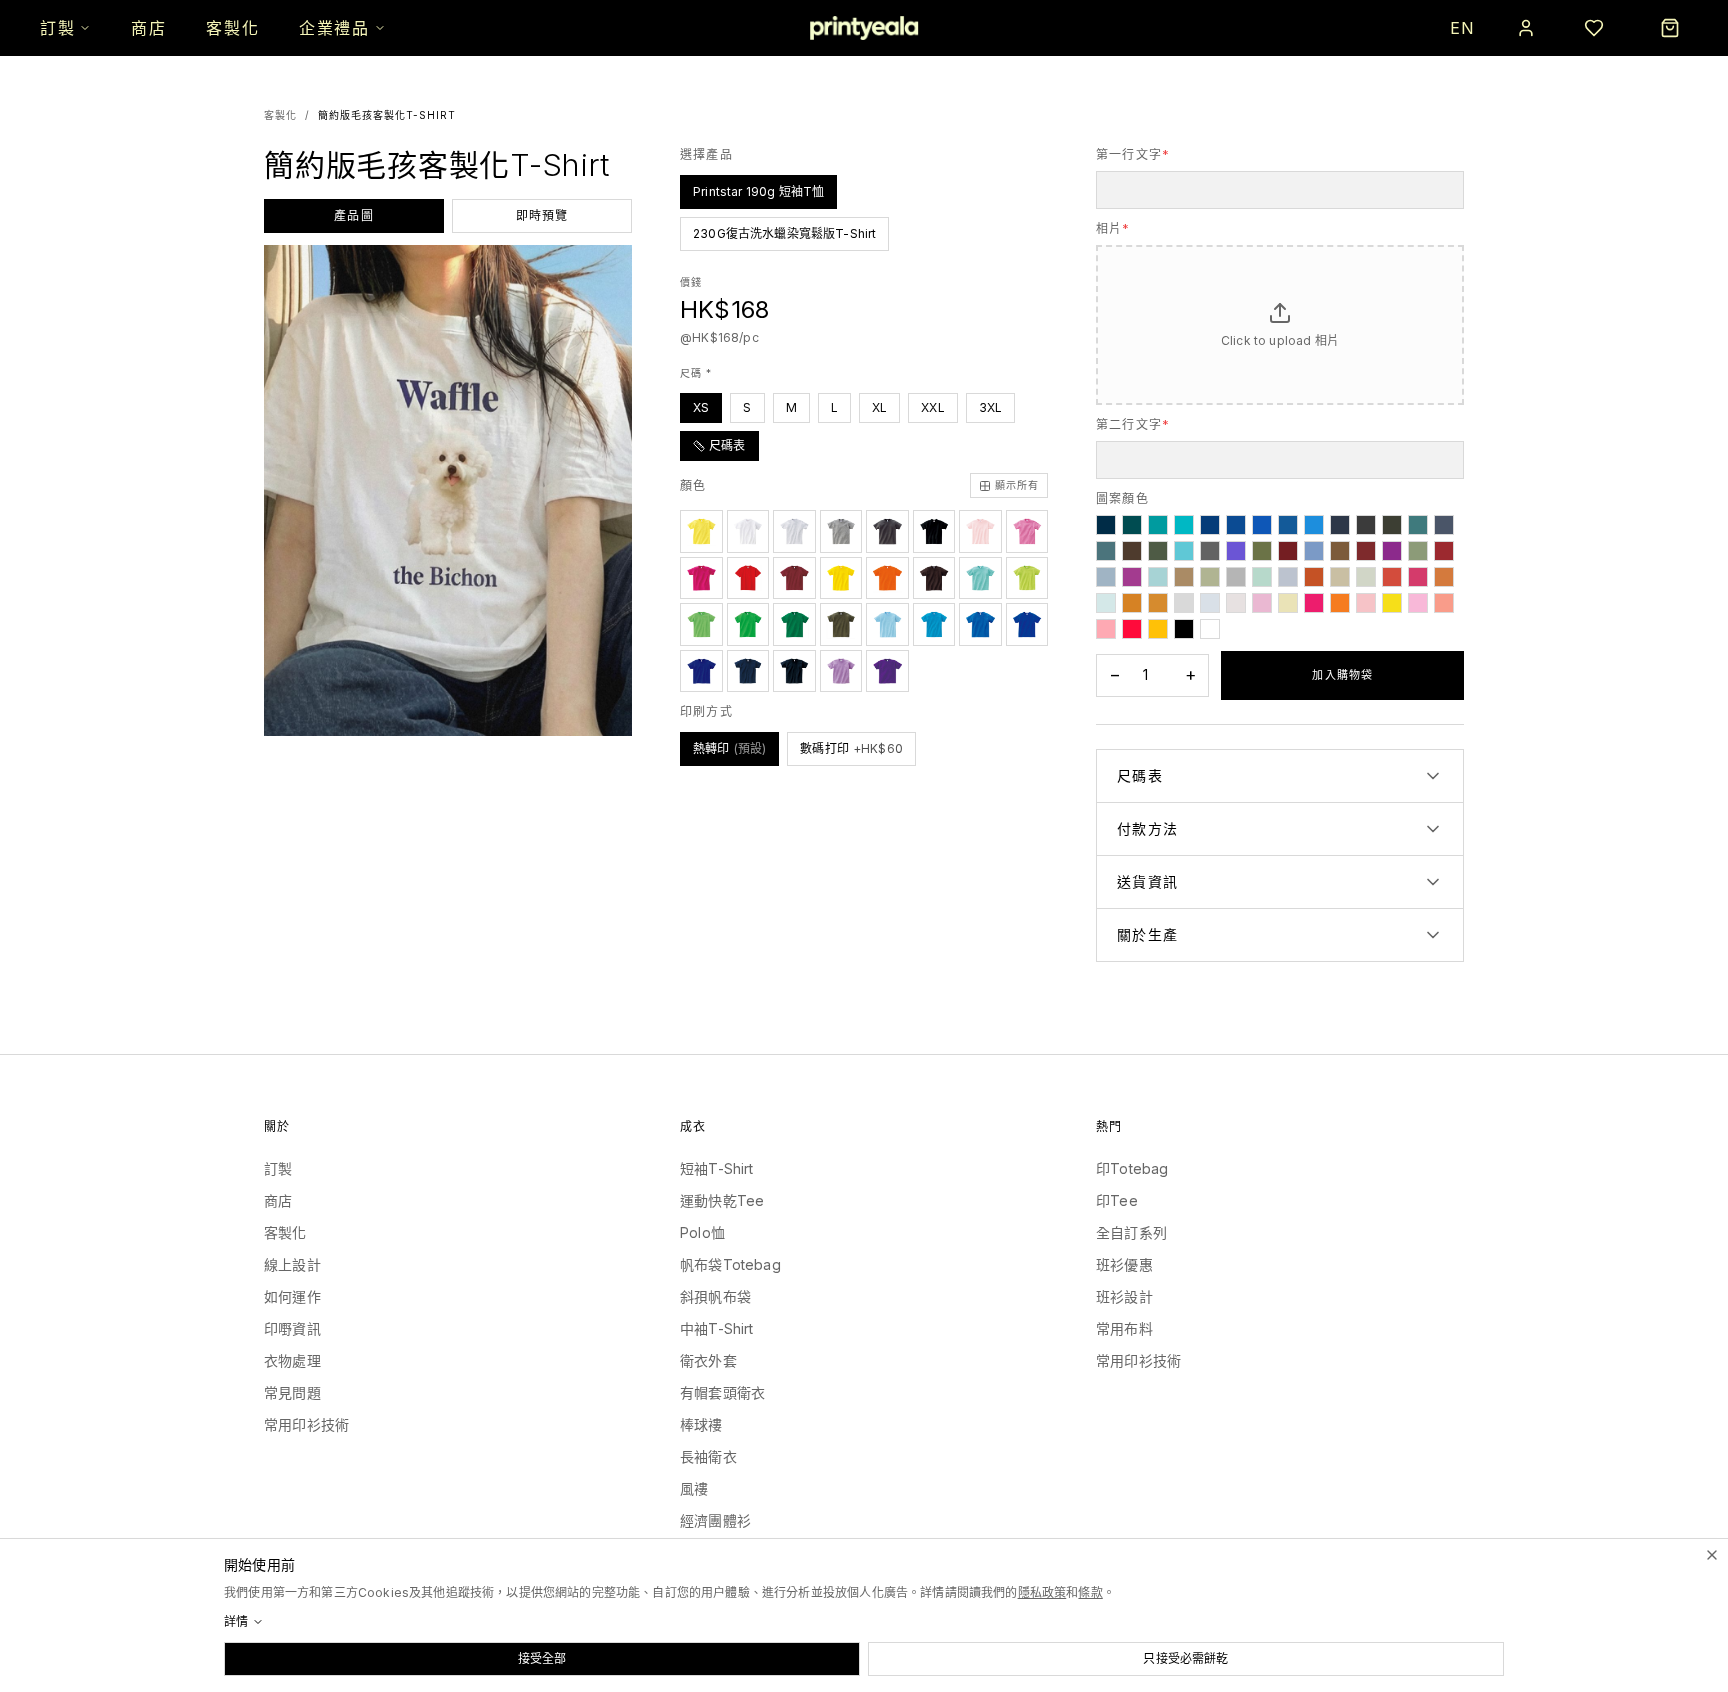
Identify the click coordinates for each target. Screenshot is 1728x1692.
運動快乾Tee (722, 1200)
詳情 (236, 1621)
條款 (1090, 1592)
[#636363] (1210, 551)
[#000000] (1184, 629)
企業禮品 (334, 28)
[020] (701, 531)
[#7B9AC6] (1314, 551)
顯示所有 (1017, 485)
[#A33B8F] (1132, 577)
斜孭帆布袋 (715, 1296)
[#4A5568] (1444, 525)
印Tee (1117, 1200)
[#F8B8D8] (1418, 603)
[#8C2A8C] (1392, 551)
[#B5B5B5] (1236, 577)
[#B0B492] (1210, 577)
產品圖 (354, 215)
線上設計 (292, 1264)
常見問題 (292, 1392)
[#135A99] (1288, 525)
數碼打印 (851, 748)
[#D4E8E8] (1106, 603)
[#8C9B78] (1418, 551)
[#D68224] (1132, 603)
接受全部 (542, 1658)
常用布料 (1124, 1328)
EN (1463, 28)
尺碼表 (727, 445)
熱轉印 (729, 748)
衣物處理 (292, 1360)
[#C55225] (1314, 577)
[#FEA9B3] (1106, 629)
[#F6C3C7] (1366, 603)
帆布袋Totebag (730, 1264)
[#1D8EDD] (1314, 525)
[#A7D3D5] (1158, 577)
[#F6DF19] (1392, 603)
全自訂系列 (1131, 1232)
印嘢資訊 (292, 1328)
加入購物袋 (1342, 675)
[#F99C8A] (1444, 603)
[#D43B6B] (1418, 577)
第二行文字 (1133, 424)
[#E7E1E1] (1236, 603)
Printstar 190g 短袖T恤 (758, 191)
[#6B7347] (1262, 551)
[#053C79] (1210, 525)
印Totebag (1132, 1168)
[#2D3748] (1340, 525)
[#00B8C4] (1184, 525)
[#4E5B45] (1158, 551)
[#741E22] (1288, 551)
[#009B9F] (1158, 525)
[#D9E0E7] (1210, 603)
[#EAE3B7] (1288, 603)
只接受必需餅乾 (1185, 1658)
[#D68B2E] (1158, 603)
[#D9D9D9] (1184, 603)
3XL (991, 407)
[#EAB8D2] (1262, 603)
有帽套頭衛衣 (722, 1392)
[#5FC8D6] (1184, 551)
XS (701, 407)
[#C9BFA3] (1340, 577)
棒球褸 (701, 1424)
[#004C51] (1132, 525)
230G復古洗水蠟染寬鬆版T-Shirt (784, 233)
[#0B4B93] (1236, 525)
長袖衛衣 (708, 1456)
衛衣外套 (708, 1360)
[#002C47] (1106, 525)
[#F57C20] (1340, 603)
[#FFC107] (1158, 629)
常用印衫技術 (306, 1424)
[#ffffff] (1210, 629)
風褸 (694, 1488)
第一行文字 (1133, 154)
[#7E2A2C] (1366, 551)
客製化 (232, 28)
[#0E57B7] (1262, 525)
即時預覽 (542, 215)
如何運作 (292, 1296)
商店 (148, 28)
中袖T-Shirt (717, 1328)
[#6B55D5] (1236, 551)
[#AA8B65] (1184, 577)
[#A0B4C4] (1106, 577)
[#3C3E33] (1392, 525)
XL (879, 407)
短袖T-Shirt (717, 1168)
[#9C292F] (1444, 551)
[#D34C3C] (1392, 577)
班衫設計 (1124, 1296)
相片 (1113, 228)
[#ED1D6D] (1314, 603)
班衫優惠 (1124, 1264)
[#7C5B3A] (1340, 551)
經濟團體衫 (715, 1520)
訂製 (57, 28)
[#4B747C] (1106, 551)
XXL (933, 407)
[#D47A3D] (1444, 577)
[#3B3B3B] (1366, 525)
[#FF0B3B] (1132, 629)
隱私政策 (1042, 1592)
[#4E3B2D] (1132, 551)
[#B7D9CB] (1262, 577)
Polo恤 (702, 1232)
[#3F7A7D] (1418, 525)
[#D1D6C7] (1366, 577)
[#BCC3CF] (1288, 577)
